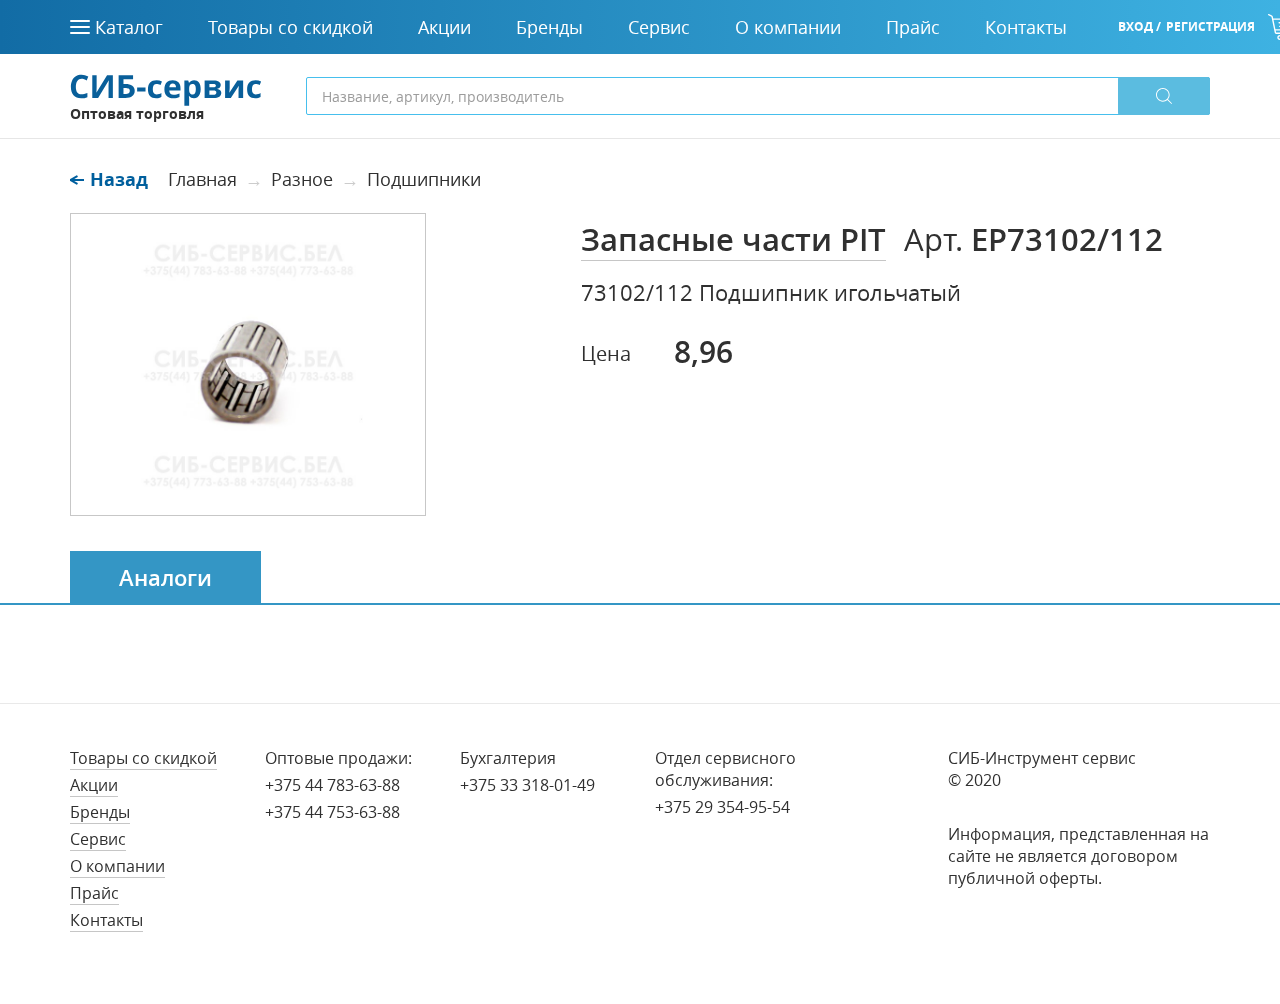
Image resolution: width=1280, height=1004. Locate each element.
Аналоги (165, 578)
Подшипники (424, 179)
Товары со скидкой (143, 758)
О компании (117, 866)
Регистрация (1210, 26)
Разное (302, 179)
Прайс (94, 893)
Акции (94, 785)
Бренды (100, 812)
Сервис (98, 839)
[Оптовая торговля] (166, 88)
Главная (202, 179)
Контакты (106, 920)
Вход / (1139, 26)
